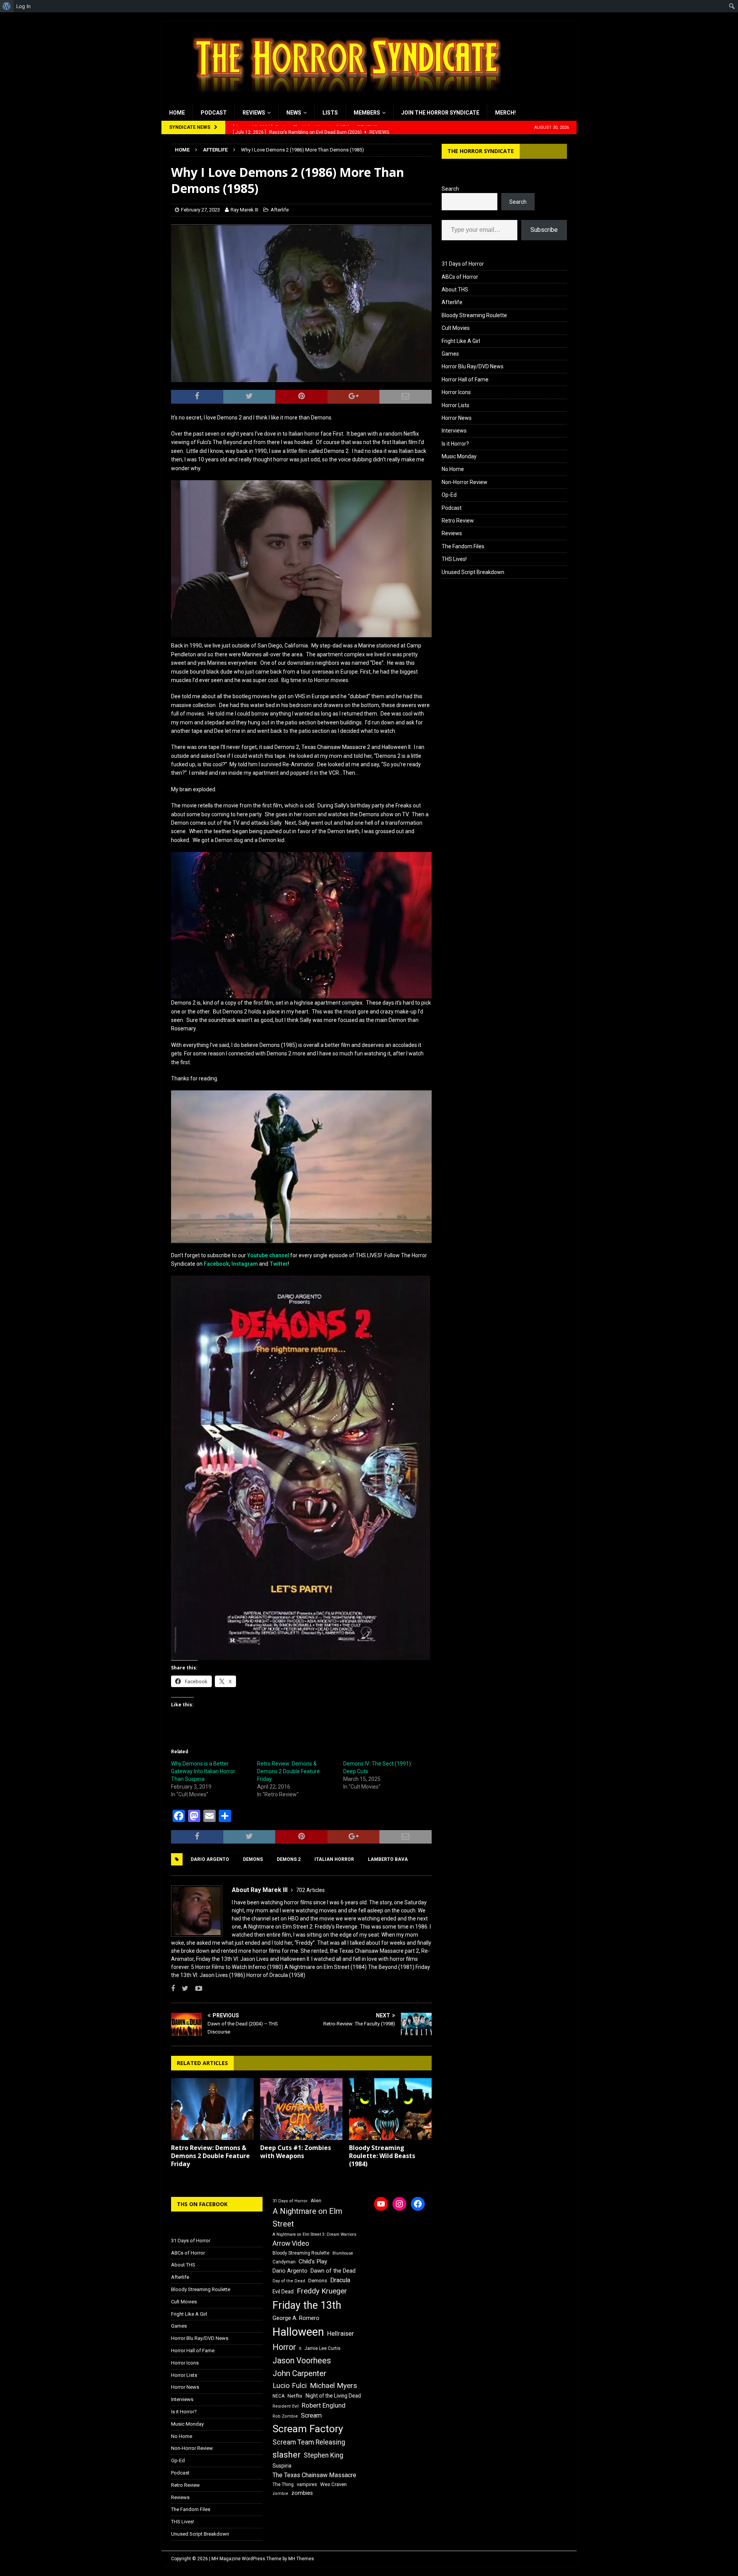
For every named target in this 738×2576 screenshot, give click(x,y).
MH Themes (301, 2559)
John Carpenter (299, 2373)
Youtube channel (268, 1255)
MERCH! (505, 113)
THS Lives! (454, 559)
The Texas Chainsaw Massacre (314, 2475)
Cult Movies (456, 328)
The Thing (283, 2484)
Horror (284, 2347)
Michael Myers (333, 2385)
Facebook (216, 1264)
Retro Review (458, 521)
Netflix (295, 2396)
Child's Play (313, 2261)
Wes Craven (333, 2484)
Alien (316, 2201)
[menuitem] (7, 6)
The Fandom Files (463, 546)
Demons (253, 1859)
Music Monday (459, 456)
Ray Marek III (244, 210)
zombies (302, 2493)
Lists (330, 113)
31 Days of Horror (463, 264)
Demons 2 (289, 1859)
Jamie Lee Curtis (322, 2348)
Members (367, 113)
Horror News (457, 418)
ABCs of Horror (460, 277)
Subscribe (544, 230)
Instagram (245, 1264)
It (300, 2349)
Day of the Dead (289, 2281)
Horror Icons (456, 392)
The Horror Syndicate (481, 151)
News (294, 113)
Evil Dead (283, 2291)
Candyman (284, 2262)
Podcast (214, 113)
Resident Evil (286, 2406)
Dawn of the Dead (333, 2271)
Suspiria (282, 2466)
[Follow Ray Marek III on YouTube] (196, 1989)
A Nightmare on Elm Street (307, 2217)
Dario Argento (210, 1859)
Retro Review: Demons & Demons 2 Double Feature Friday (288, 1771)
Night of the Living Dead (333, 2396)
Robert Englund (324, 2405)
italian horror (334, 1859)
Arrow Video (291, 2243)
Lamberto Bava (388, 1859)
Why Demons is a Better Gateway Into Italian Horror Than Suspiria (203, 1771)
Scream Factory (308, 2429)
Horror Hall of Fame (465, 379)
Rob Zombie (285, 2416)
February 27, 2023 (200, 210)
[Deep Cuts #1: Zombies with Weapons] (302, 2109)
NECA (278, 2396)
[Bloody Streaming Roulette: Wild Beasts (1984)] (390, 2109)
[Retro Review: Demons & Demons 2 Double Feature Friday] (212, 2109)
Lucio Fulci (290, 2386)
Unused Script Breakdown (473, 572)
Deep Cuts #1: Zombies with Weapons (296, 2152)
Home (177, 113)
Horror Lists (455, 405)
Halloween (298, 2332)
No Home (453, 469)
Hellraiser (341, 2334)
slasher (287, 2455)
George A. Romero (296, 2318)
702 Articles (310, 1890)
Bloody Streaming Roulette (474, 315)
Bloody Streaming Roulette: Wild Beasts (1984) (382, 2156)
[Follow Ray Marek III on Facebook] (173, 1989)
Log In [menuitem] (23, 6)
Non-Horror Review (465, 482)
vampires (307, 2484)
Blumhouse (343, 2253)
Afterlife (280, 210)
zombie (280, 2494)
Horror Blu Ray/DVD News (473, 366)
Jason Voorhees (302, 2361)
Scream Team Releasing (309, 2442)
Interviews (454, 431)
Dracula (340, 2280)
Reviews (254, 113)
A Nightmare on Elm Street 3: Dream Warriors (314, 2234)
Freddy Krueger (322, 2291)
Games (450, 354)
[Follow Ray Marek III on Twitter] (182, 1989)
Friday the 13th (307, 2305)
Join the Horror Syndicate (440, 113)
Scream (311, 2415)
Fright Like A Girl (461, 341)
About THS (455, 290)
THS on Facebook (202, 2204)
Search (450, 189)
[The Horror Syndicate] (344, 100)
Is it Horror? (455, 444)
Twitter (279, 1264)
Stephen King (323, 2455)
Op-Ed (449, 495)
